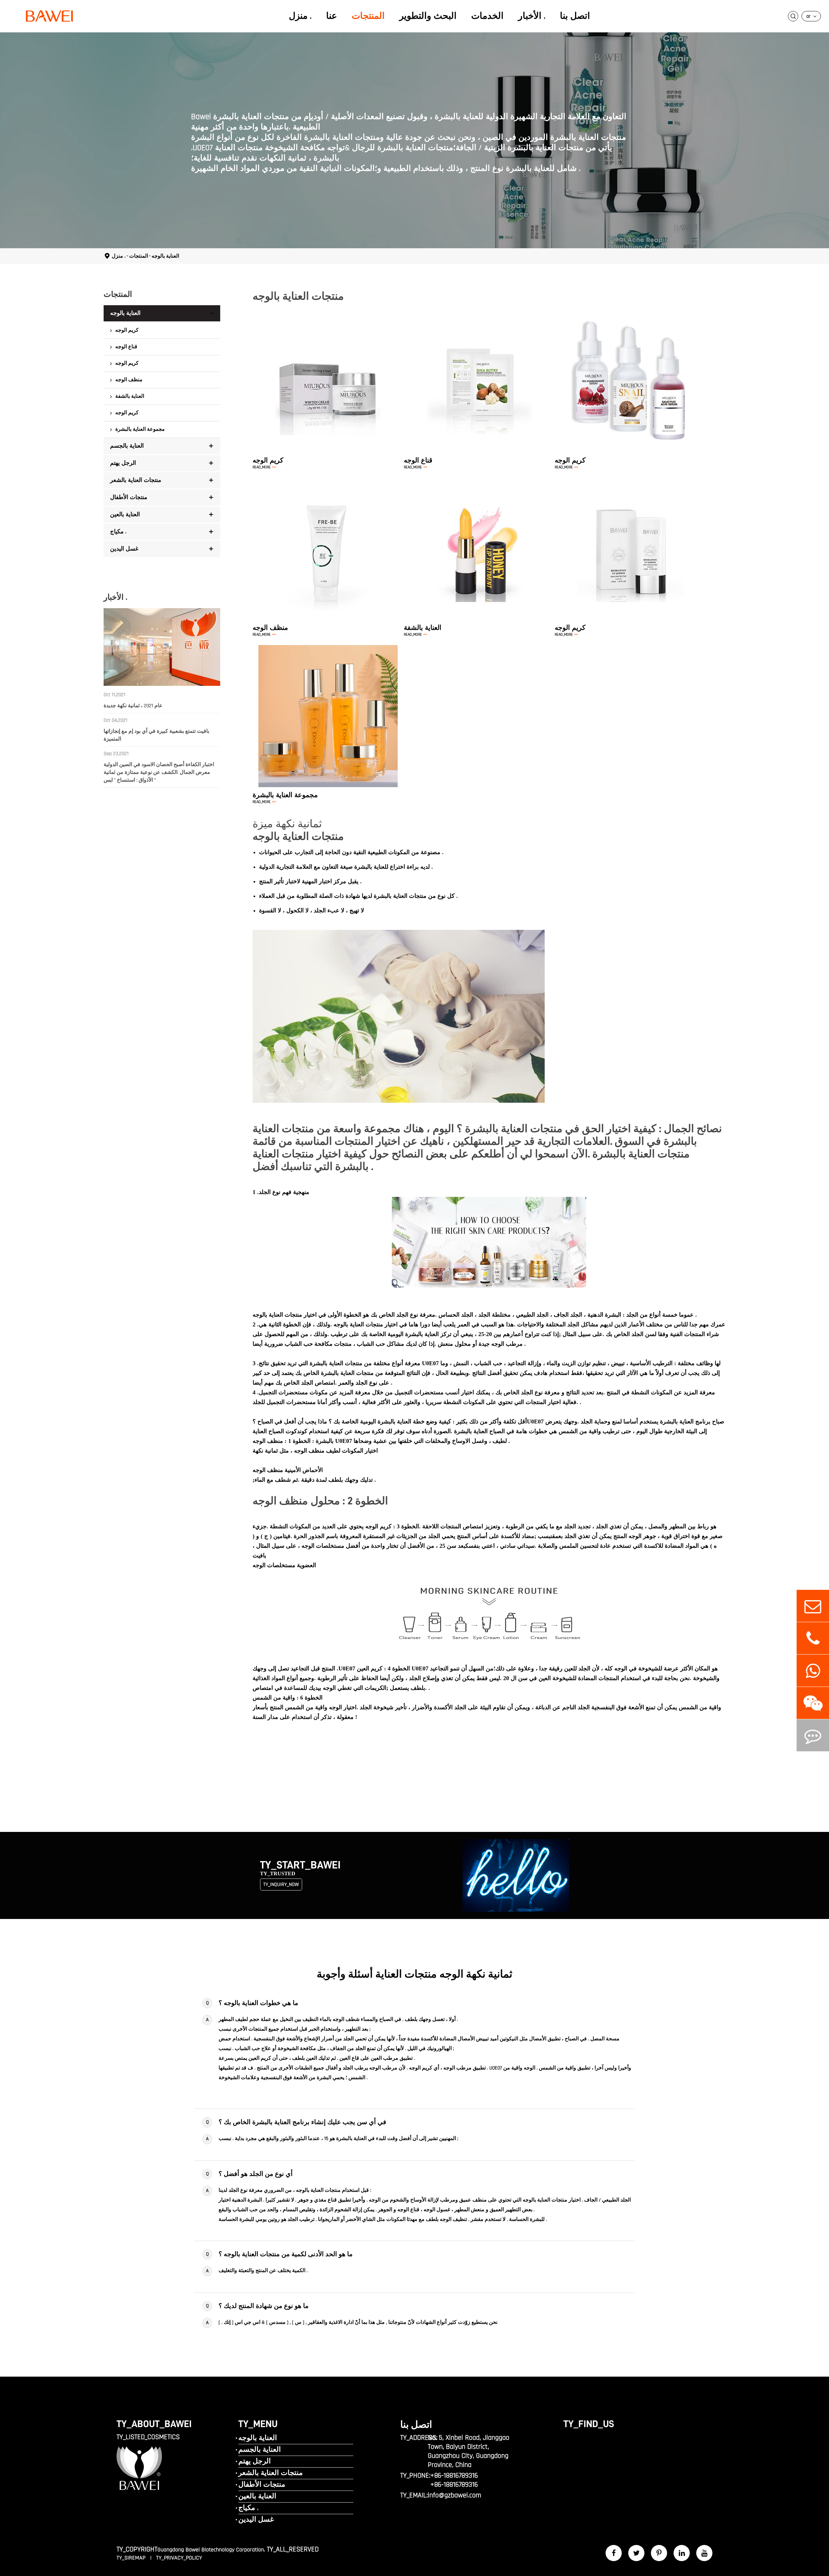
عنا (332, 16)
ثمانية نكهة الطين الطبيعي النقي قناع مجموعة (481, 397)
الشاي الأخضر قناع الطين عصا (465, 386)
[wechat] (813, 1703)
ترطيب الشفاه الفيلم (481, 542)
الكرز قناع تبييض (450, 374)
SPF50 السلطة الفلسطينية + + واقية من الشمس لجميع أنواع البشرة (625, 547)
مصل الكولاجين (601, 402)
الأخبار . (532, 16)
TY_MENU (258, 2424)
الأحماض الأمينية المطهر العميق (330, 547)
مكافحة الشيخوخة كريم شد (325, 380)
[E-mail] (813, 1606)
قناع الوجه (126, 347)
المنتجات (368, 16)
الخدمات (487, 16)
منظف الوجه (129, 380)
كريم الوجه (127, 330)
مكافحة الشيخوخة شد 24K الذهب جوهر (626, 391)
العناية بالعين (125, 514)
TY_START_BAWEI (300, 1865)
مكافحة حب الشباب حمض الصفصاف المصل (632, 357)
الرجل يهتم (123, 463)
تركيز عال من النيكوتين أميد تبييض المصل (629, 368)
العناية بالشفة (130, 396)
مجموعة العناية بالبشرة (140, 429)
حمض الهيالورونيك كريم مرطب (330, 368)
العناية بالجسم (127, 446)
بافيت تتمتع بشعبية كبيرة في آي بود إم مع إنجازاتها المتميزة (156, 735)
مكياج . (118, 532)
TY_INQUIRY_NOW (281, 1885)
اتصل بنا (575, 16)
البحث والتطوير (428, 16)
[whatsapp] (813, 1671)
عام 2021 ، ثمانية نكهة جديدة (133, 706)
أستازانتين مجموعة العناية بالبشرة (330, 714)
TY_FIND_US (589, 2424)
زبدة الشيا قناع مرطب (456, 363)
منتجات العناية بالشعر (136, 480)
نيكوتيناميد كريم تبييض (320, 357)
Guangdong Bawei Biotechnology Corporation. (211, 2550)
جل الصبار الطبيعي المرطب (326, 391)
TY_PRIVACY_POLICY (179, 2558)
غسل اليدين (124, 549)
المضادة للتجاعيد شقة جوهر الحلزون (623, 380)
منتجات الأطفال (129, 497)
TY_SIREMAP (132, 2558)
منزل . (300, 16)
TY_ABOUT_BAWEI (154, 2424)
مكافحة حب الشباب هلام (323, 402)
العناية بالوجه (165, 256)
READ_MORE (264, 467)
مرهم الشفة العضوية (481, 553)
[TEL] (813, 1638)
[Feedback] (813, 1735)
